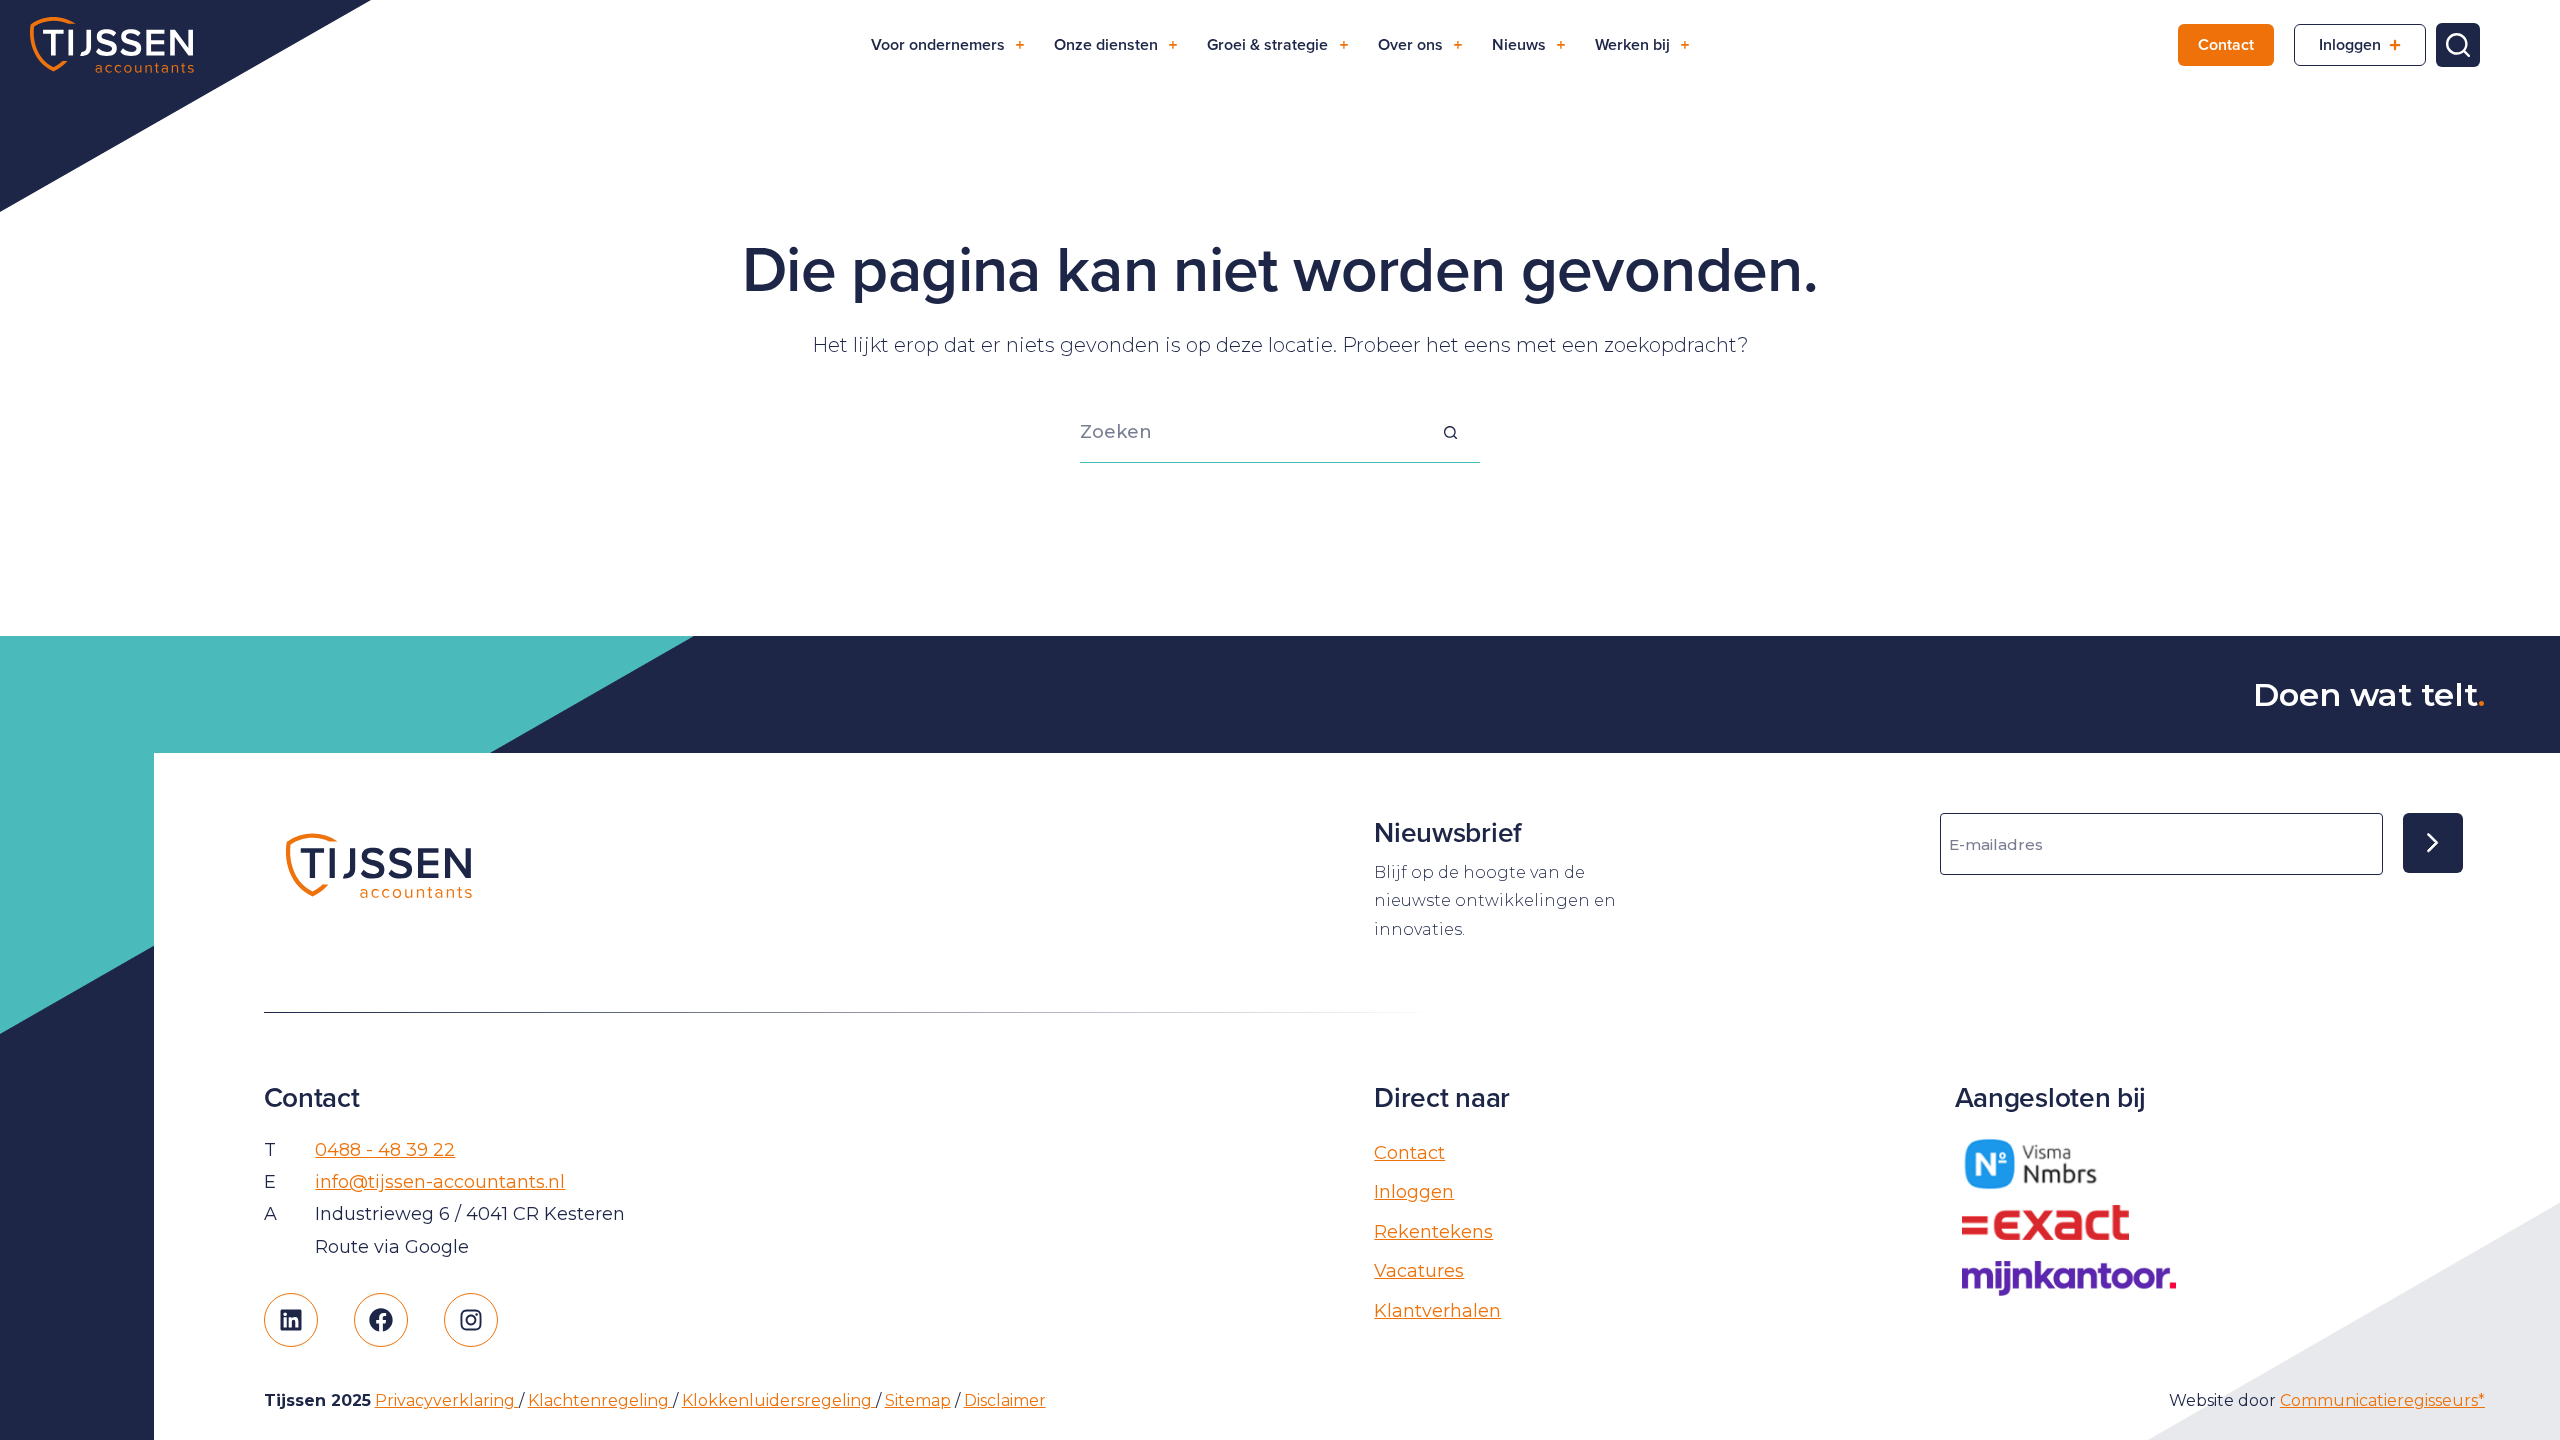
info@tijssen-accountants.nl (440, 1182)
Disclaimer (1005, 1400)
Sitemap (918, 1400)
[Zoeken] (2458, 45)
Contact (2226, 44)
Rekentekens (1433, 1232)
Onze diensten (1106, 44)
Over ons (1410, 44)
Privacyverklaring (447, 1400)
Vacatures (1419, 1271)
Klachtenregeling (600, 1400)
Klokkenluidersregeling (779, 1400)
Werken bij (1632, 44)
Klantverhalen (1437, 1311)
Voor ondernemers (938, 44)
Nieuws (1519, 44)
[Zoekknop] (1450, 433)
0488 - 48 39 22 (385, 1150)
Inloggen (2350, 44)
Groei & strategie (1267, 44)
